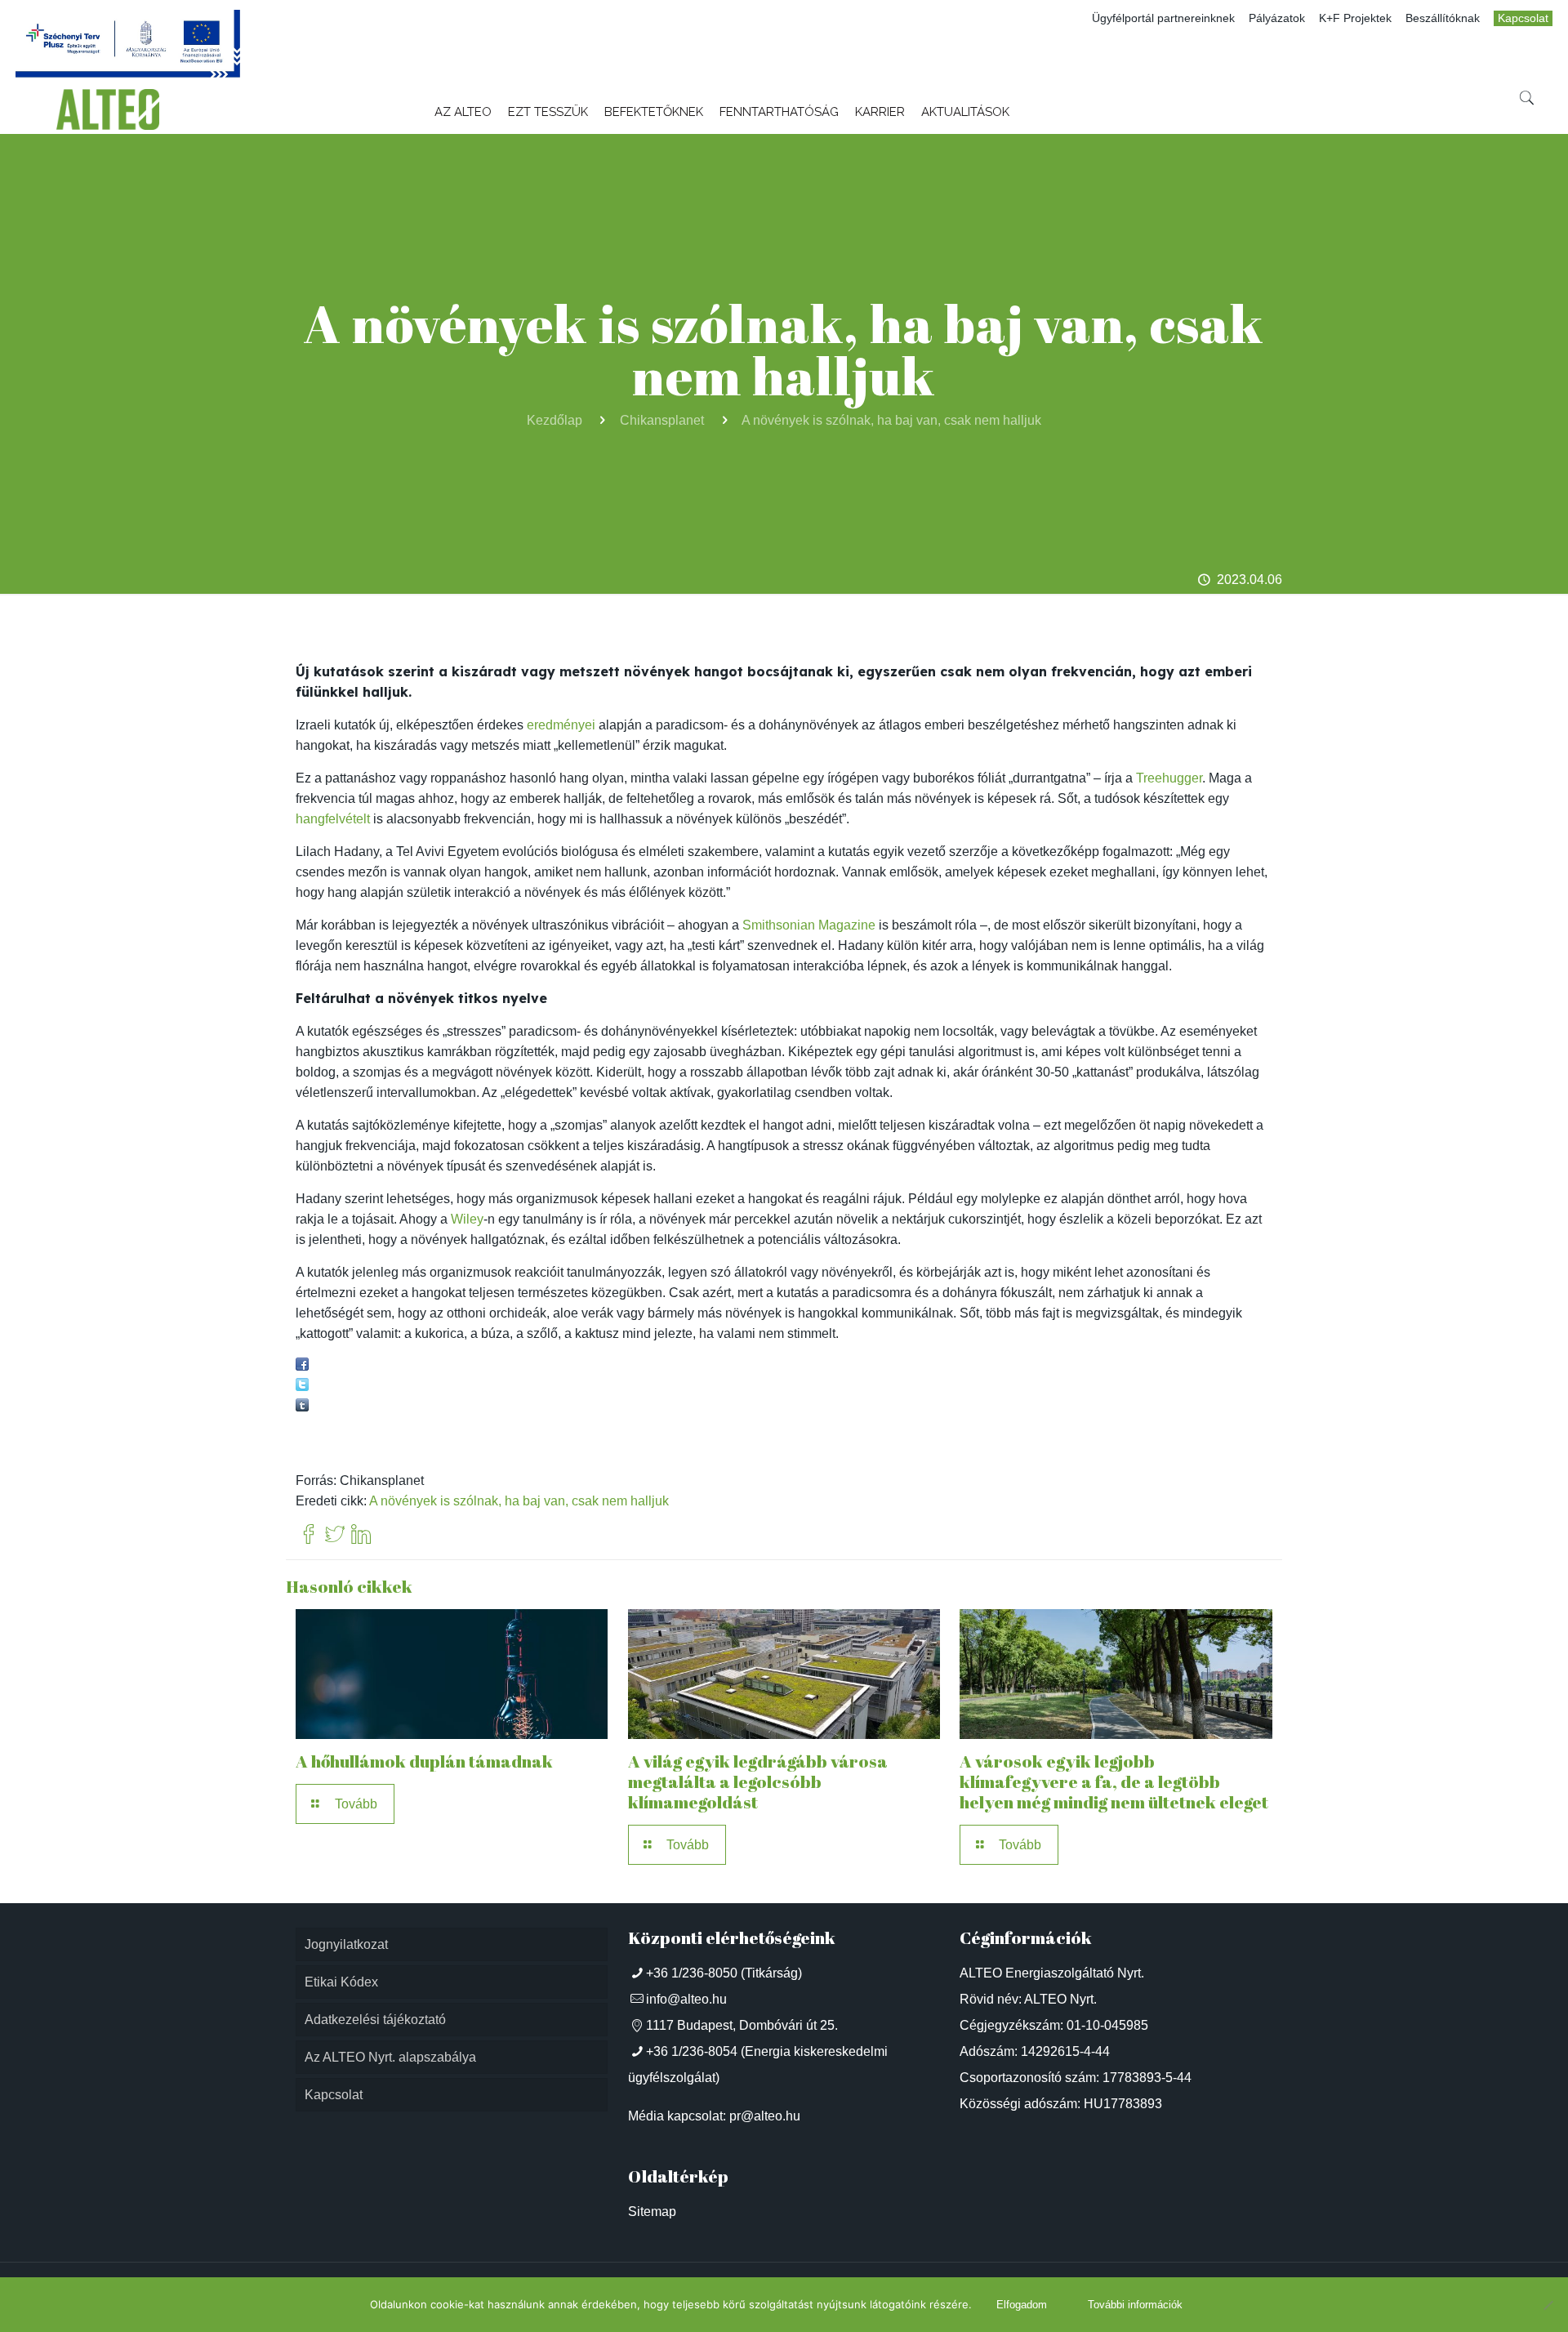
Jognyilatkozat (346, 1944)
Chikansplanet (662, 420)
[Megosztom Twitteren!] (302, 1387)
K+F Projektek (1355, 18)
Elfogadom (1022, 2305)
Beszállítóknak (1443, 18)
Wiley (467, 1219)
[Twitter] (335, 1535)
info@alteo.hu (686, 1999)
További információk (1135, 2305)
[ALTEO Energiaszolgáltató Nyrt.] (108, 109)
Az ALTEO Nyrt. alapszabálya (390, 2057)
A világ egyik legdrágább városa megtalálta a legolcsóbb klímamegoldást (758, 1781)
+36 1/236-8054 (692, 2051)
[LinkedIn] (361, 1535)
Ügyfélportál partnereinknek (1163, 18)
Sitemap (652, 2212)
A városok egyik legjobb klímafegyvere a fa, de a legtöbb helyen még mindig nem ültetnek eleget (1114, 1781)
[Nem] (1548, 2305)
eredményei (561, 725)
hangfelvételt (333, 819)
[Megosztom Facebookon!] (302, 1366)
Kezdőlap (555, 420)
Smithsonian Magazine (809, 925)
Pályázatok (1277, 18)
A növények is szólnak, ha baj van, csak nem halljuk (891, 420)
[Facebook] (309, 1535)
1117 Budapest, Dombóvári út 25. (742, 2025)
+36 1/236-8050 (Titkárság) (724, 1973)
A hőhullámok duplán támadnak (424, 1761)
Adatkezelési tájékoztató (375, 2020)
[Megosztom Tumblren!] (302, 1407)
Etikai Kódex (341, 1982)
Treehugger (1169, 778)
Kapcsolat (1523, 18)
